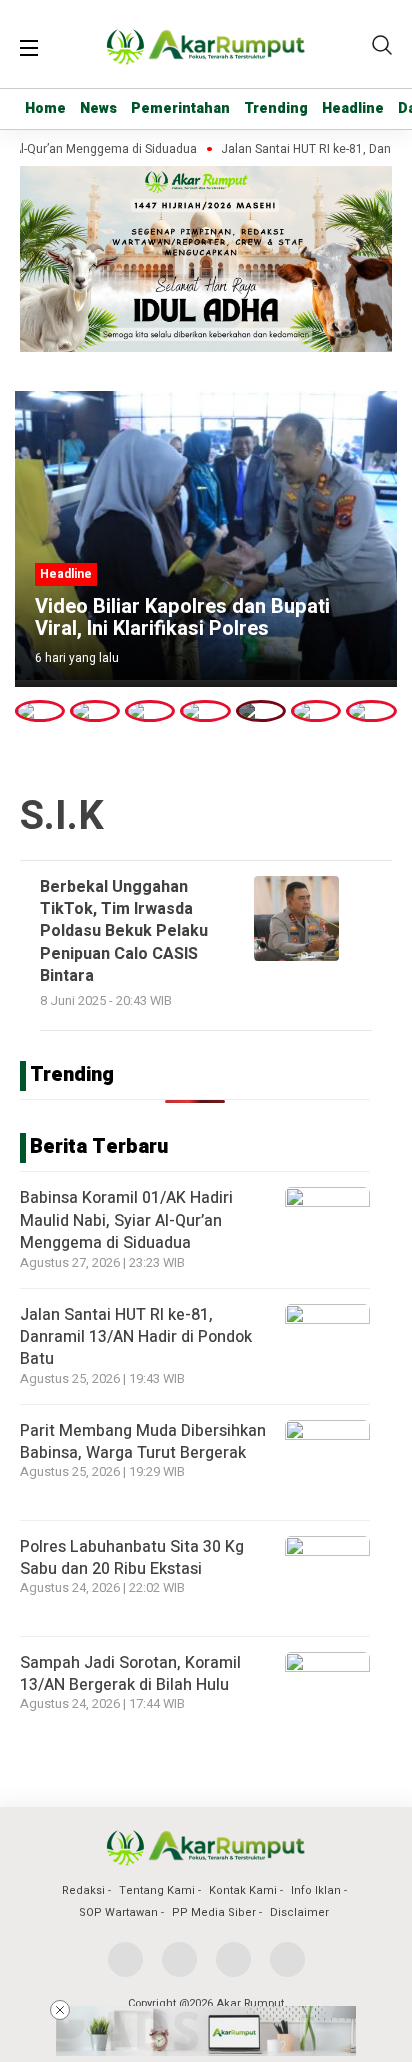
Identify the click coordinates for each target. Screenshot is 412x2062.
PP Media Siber (214, 1912)
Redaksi (83, 1890)
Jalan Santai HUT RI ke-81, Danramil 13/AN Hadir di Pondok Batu (136, 1337)
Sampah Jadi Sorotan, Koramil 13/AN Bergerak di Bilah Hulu (130, 1674)
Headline (353, 108)
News (98, 108)
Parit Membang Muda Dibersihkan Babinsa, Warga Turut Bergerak (143, 1442)
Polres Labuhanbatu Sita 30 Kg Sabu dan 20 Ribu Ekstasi (132, 1558)
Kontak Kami (243, 1890)
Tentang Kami (157, 1890)
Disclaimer (299, 1912)
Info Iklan (316, 1890)
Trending (276, 108)
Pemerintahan (180, 108)
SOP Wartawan (118, 1912)
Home (45, 108)
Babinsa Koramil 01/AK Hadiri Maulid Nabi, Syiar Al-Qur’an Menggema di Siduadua (126, 1220)
